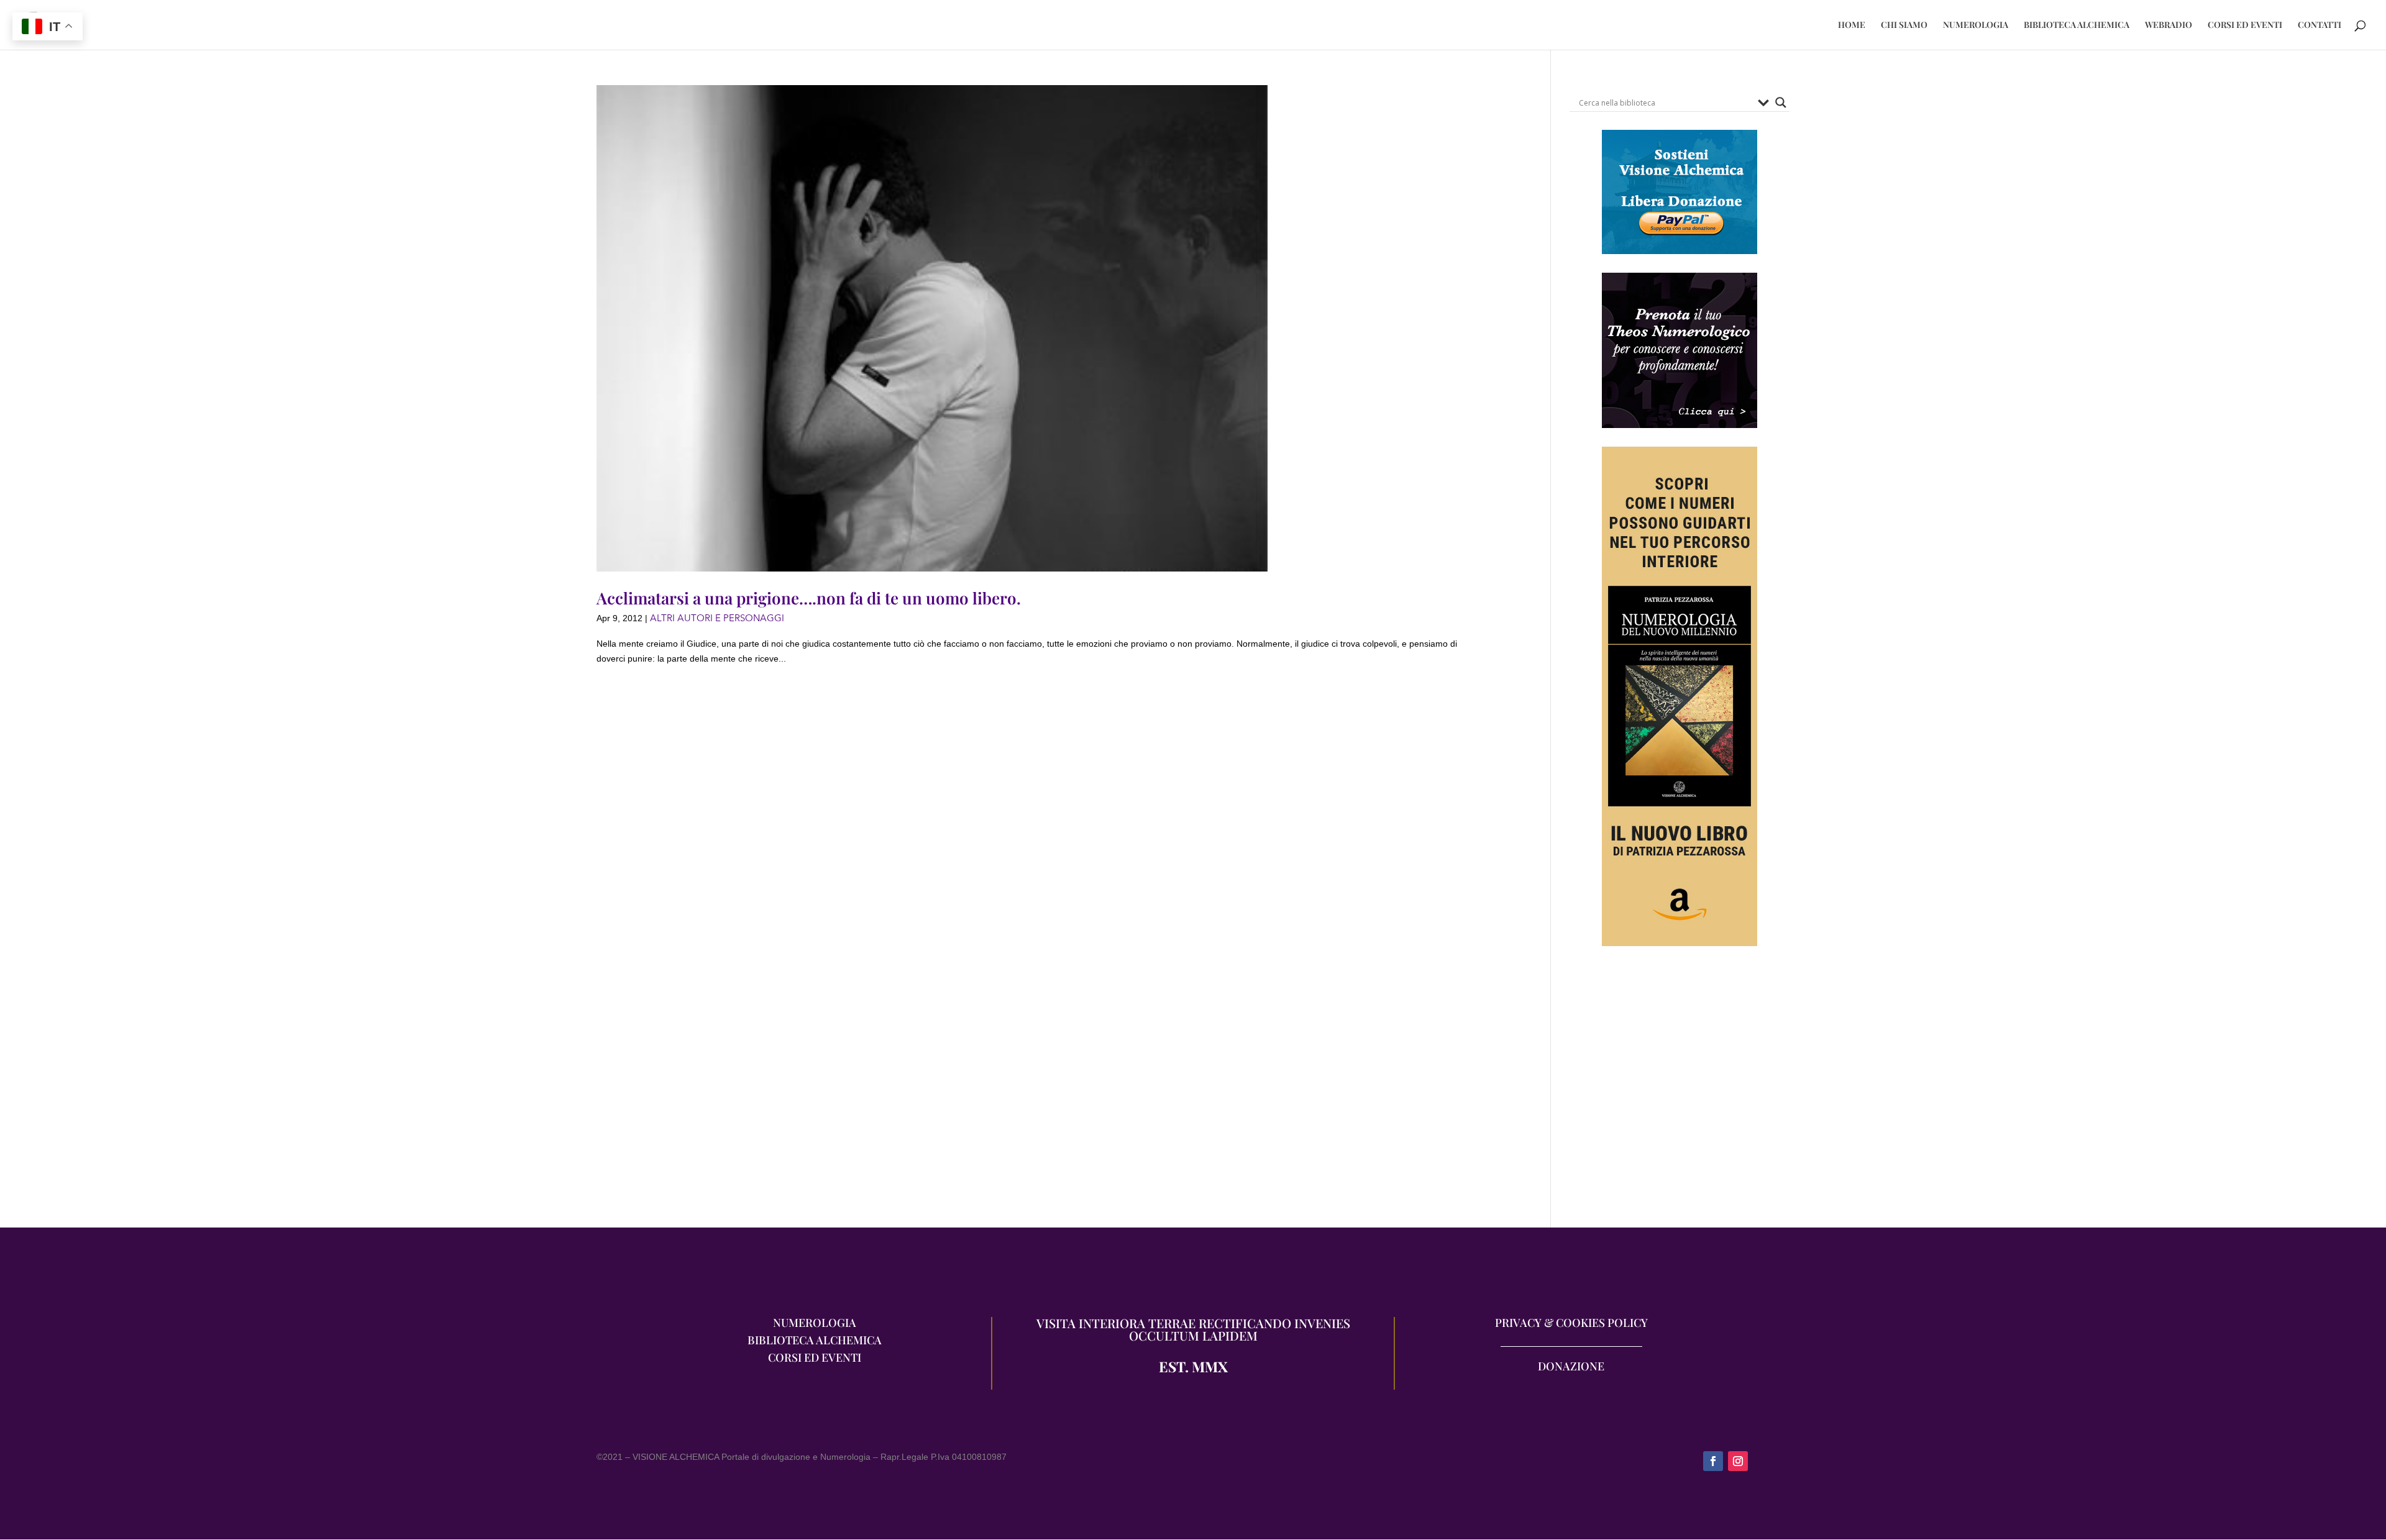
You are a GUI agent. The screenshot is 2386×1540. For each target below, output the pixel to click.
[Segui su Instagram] (1738, 1461)
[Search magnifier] (1781, 103)
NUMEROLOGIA (1976, 25)
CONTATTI (2320, 25)
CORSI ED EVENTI (2245, 25)
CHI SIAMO (1904, 25)
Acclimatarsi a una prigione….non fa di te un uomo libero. (809, 598)
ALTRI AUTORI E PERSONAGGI (717, 618)
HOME (1852, 25)
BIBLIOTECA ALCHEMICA (2077, 25)
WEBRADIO (2169, 25)
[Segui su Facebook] (1713, 1461)
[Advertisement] (1680, 1093)
